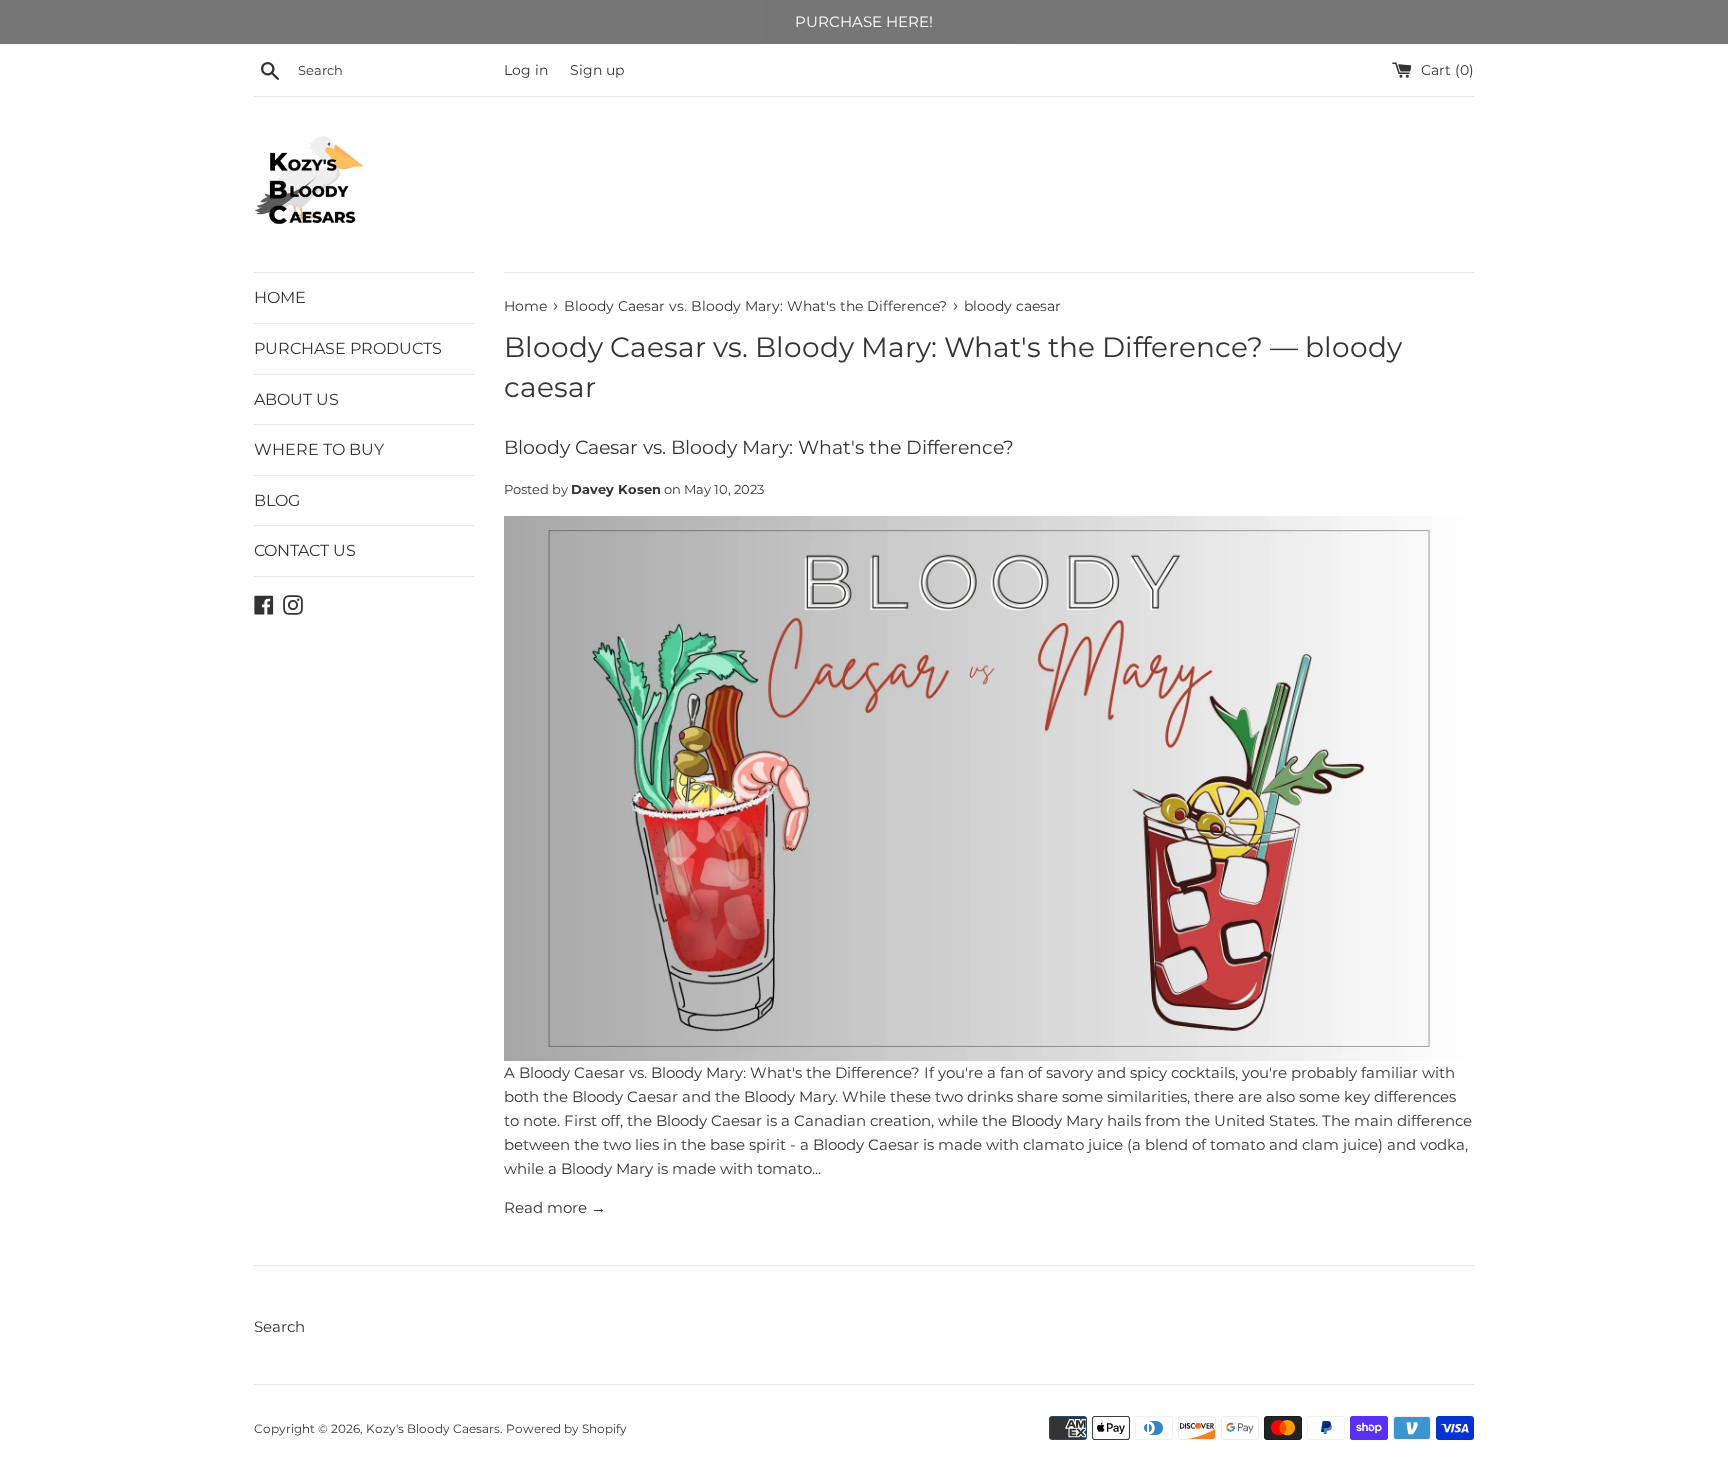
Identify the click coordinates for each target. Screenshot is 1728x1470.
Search (279, 1326)
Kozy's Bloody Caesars (433, 1428)
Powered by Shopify (566, 1428)
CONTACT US (305, 550)
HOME (280, 297)
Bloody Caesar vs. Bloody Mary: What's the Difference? (883, 347)
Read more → (555, 1207)
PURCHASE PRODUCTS (348, 348)
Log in (526, 70)
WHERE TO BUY (319, 449)
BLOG (277, 500)
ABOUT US (296, 399)
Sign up (597, 70)
